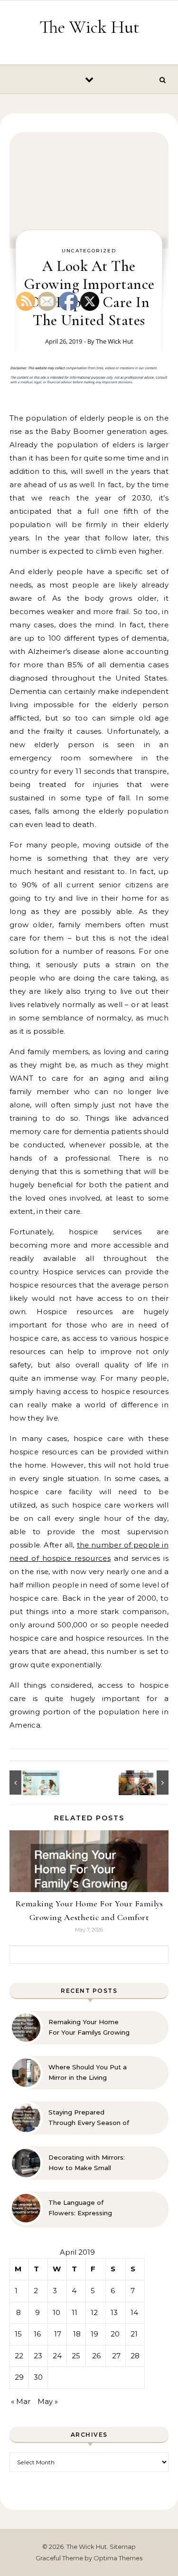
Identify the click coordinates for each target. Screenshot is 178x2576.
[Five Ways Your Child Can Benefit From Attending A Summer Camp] (147, 1783)
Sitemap (123, 2547)
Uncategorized (89, 251)
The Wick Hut (89, 27)
